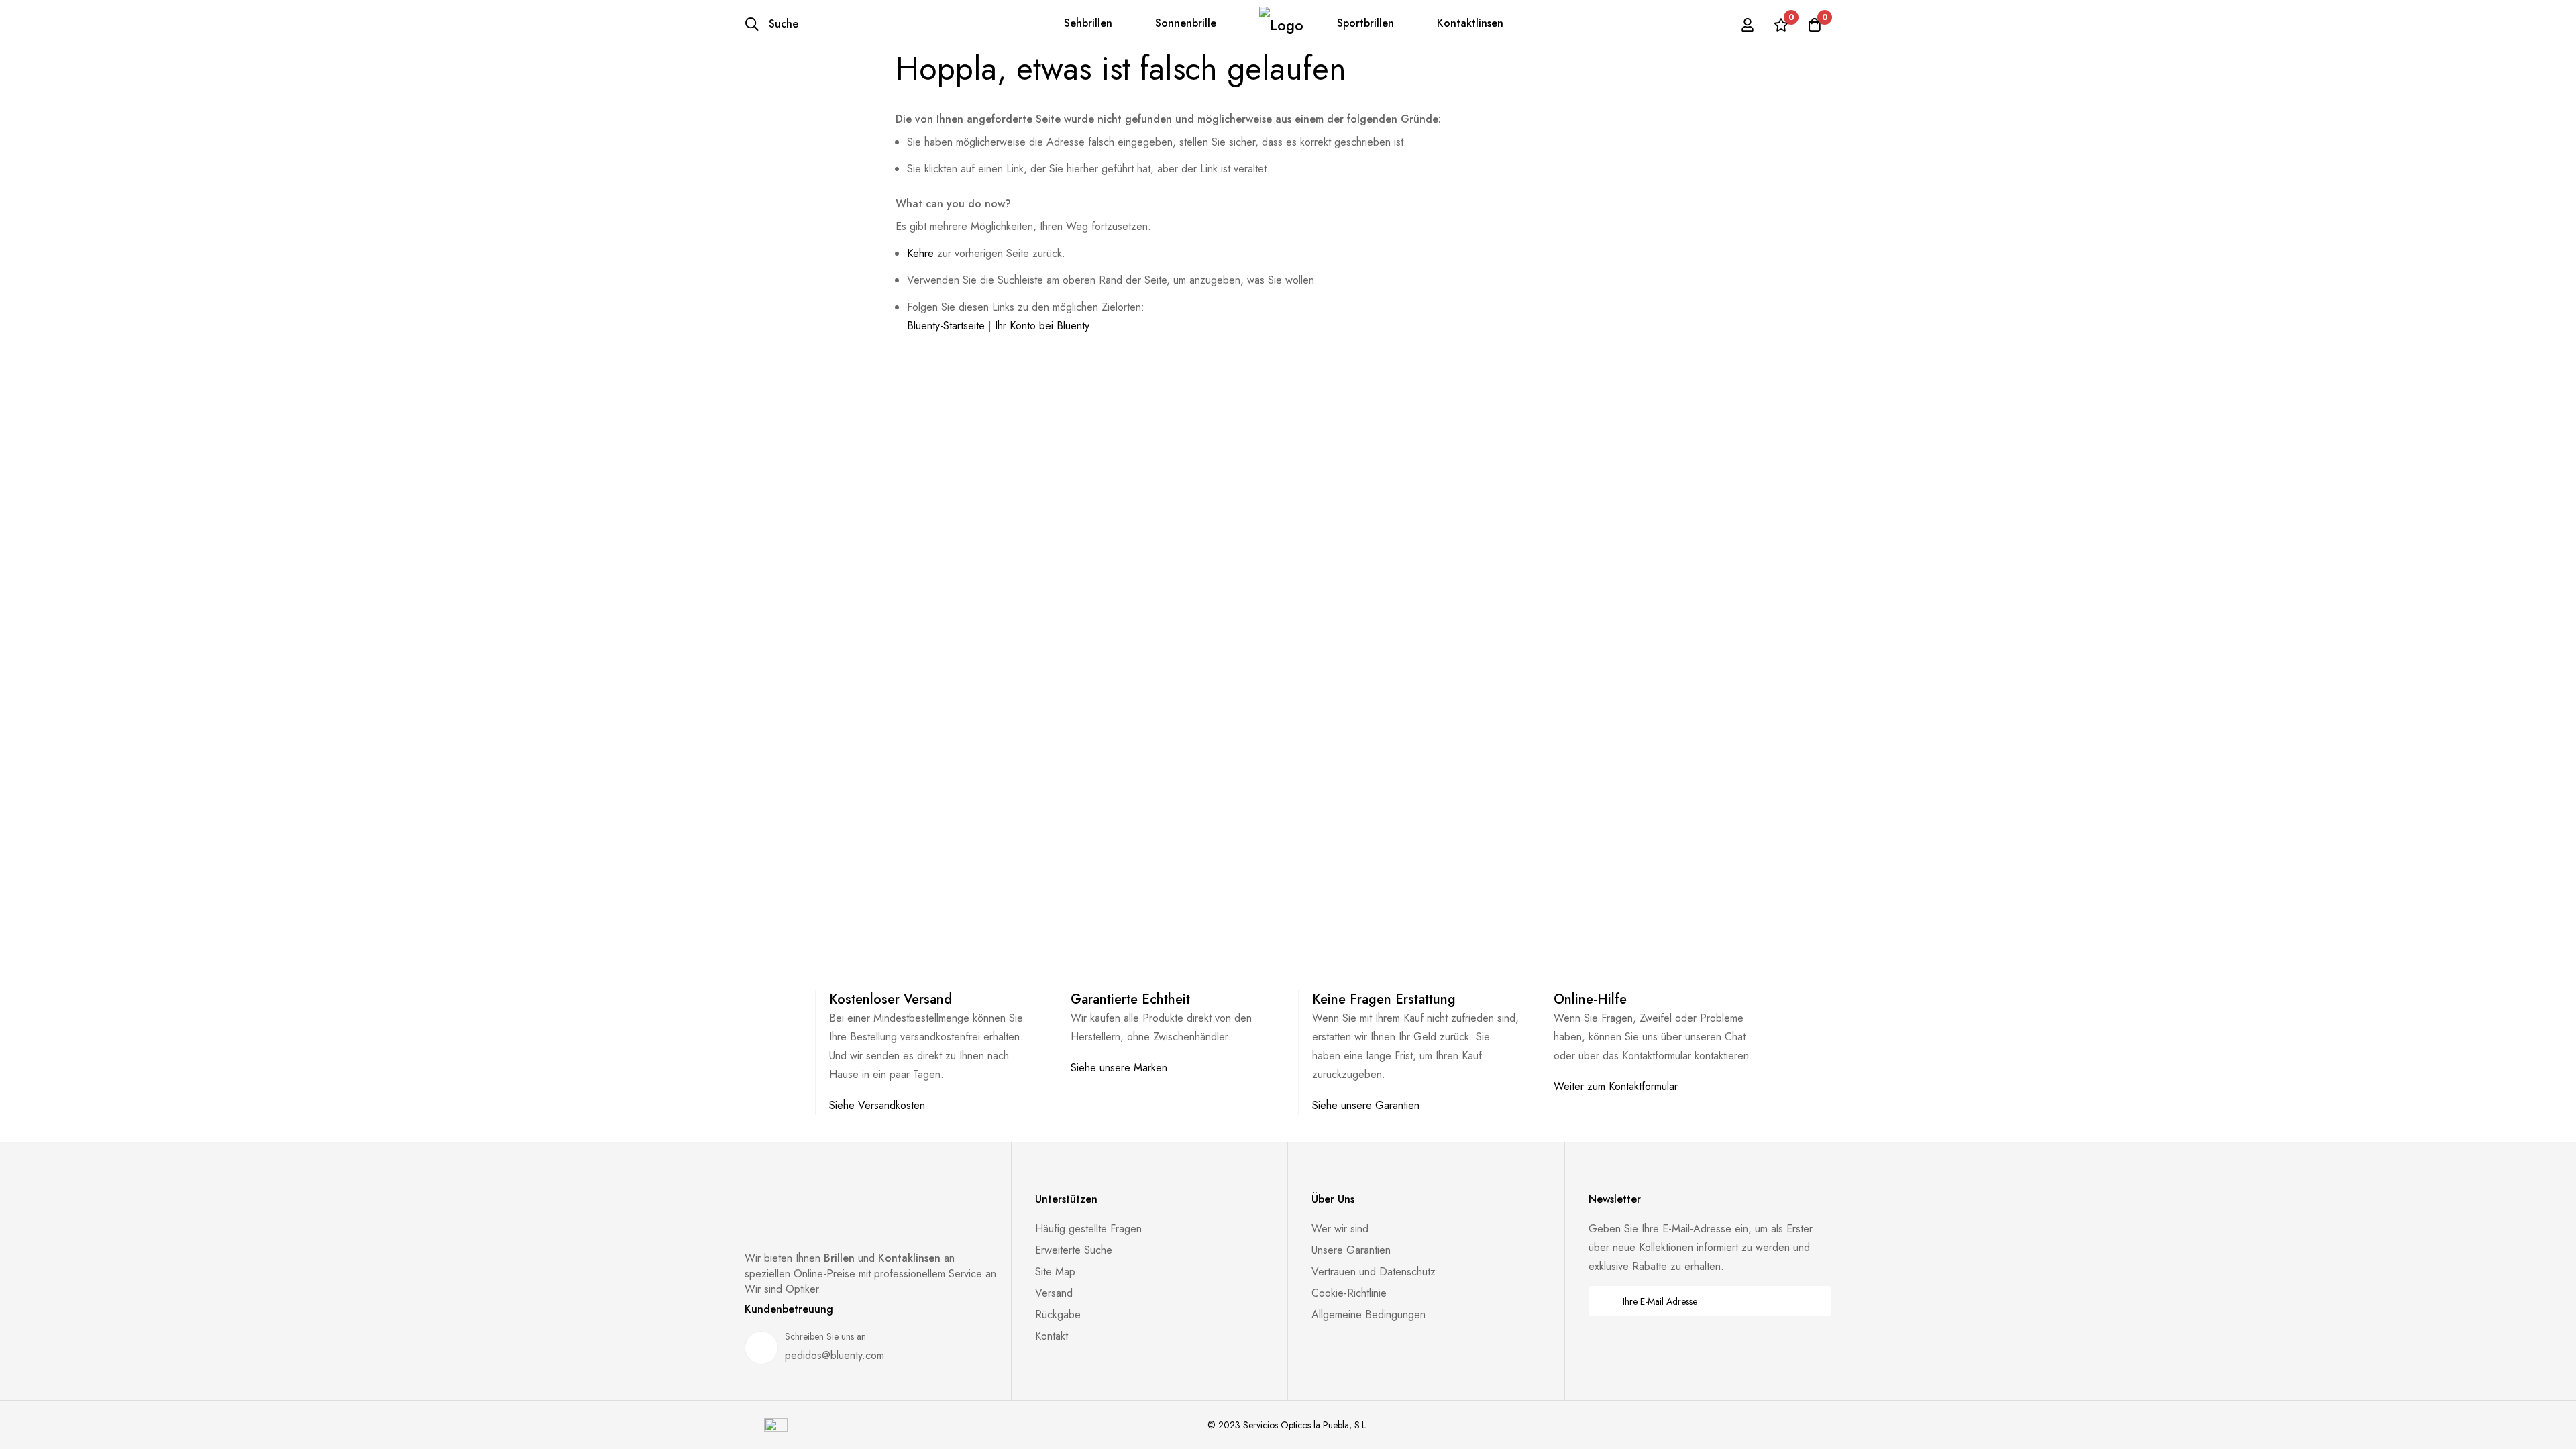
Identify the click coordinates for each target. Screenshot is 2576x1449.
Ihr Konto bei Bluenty (1042, 326)
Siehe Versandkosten (877, 1105)
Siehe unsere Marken (1119, 1068)
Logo (1281, 24)
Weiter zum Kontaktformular (1616, 1086)
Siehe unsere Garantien (1366, 1105)
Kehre (920, 253)
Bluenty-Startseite (946, 326)
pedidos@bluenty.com (835, 1355)
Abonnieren (1812, 1301)
